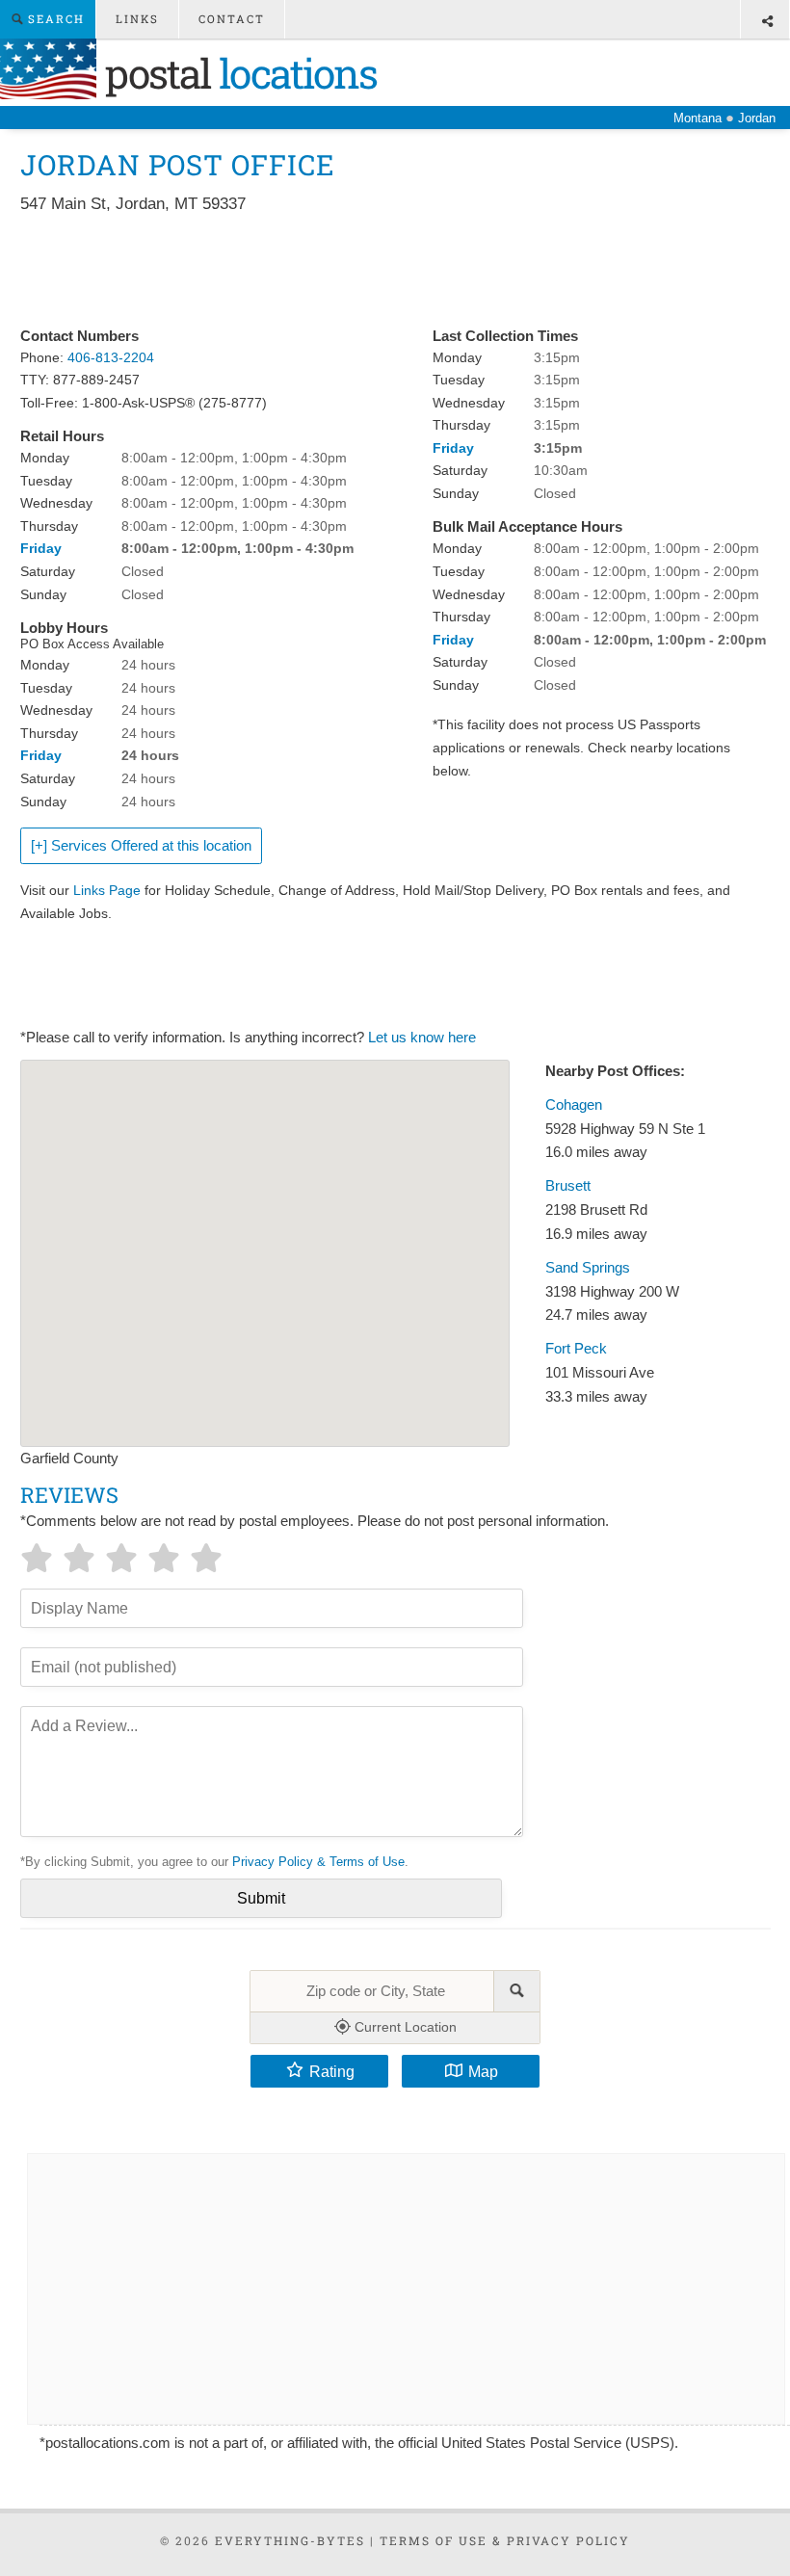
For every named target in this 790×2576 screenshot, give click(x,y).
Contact (232, 19)
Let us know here (422, 1038)
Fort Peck (576, 1349)
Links (137, 19)
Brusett (568, 1186)
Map (483, 2071)
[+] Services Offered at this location (141, 846)
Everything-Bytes (290, 2540)
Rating (332, 2071)
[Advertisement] (371, 272)
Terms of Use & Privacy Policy (505, 2540)
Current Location (404, 2027)
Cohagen (574, 1105)
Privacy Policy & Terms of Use (318, 1862)
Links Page (107, 890)
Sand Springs (588, 1268)
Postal (237, 73)
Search (54, 19)
